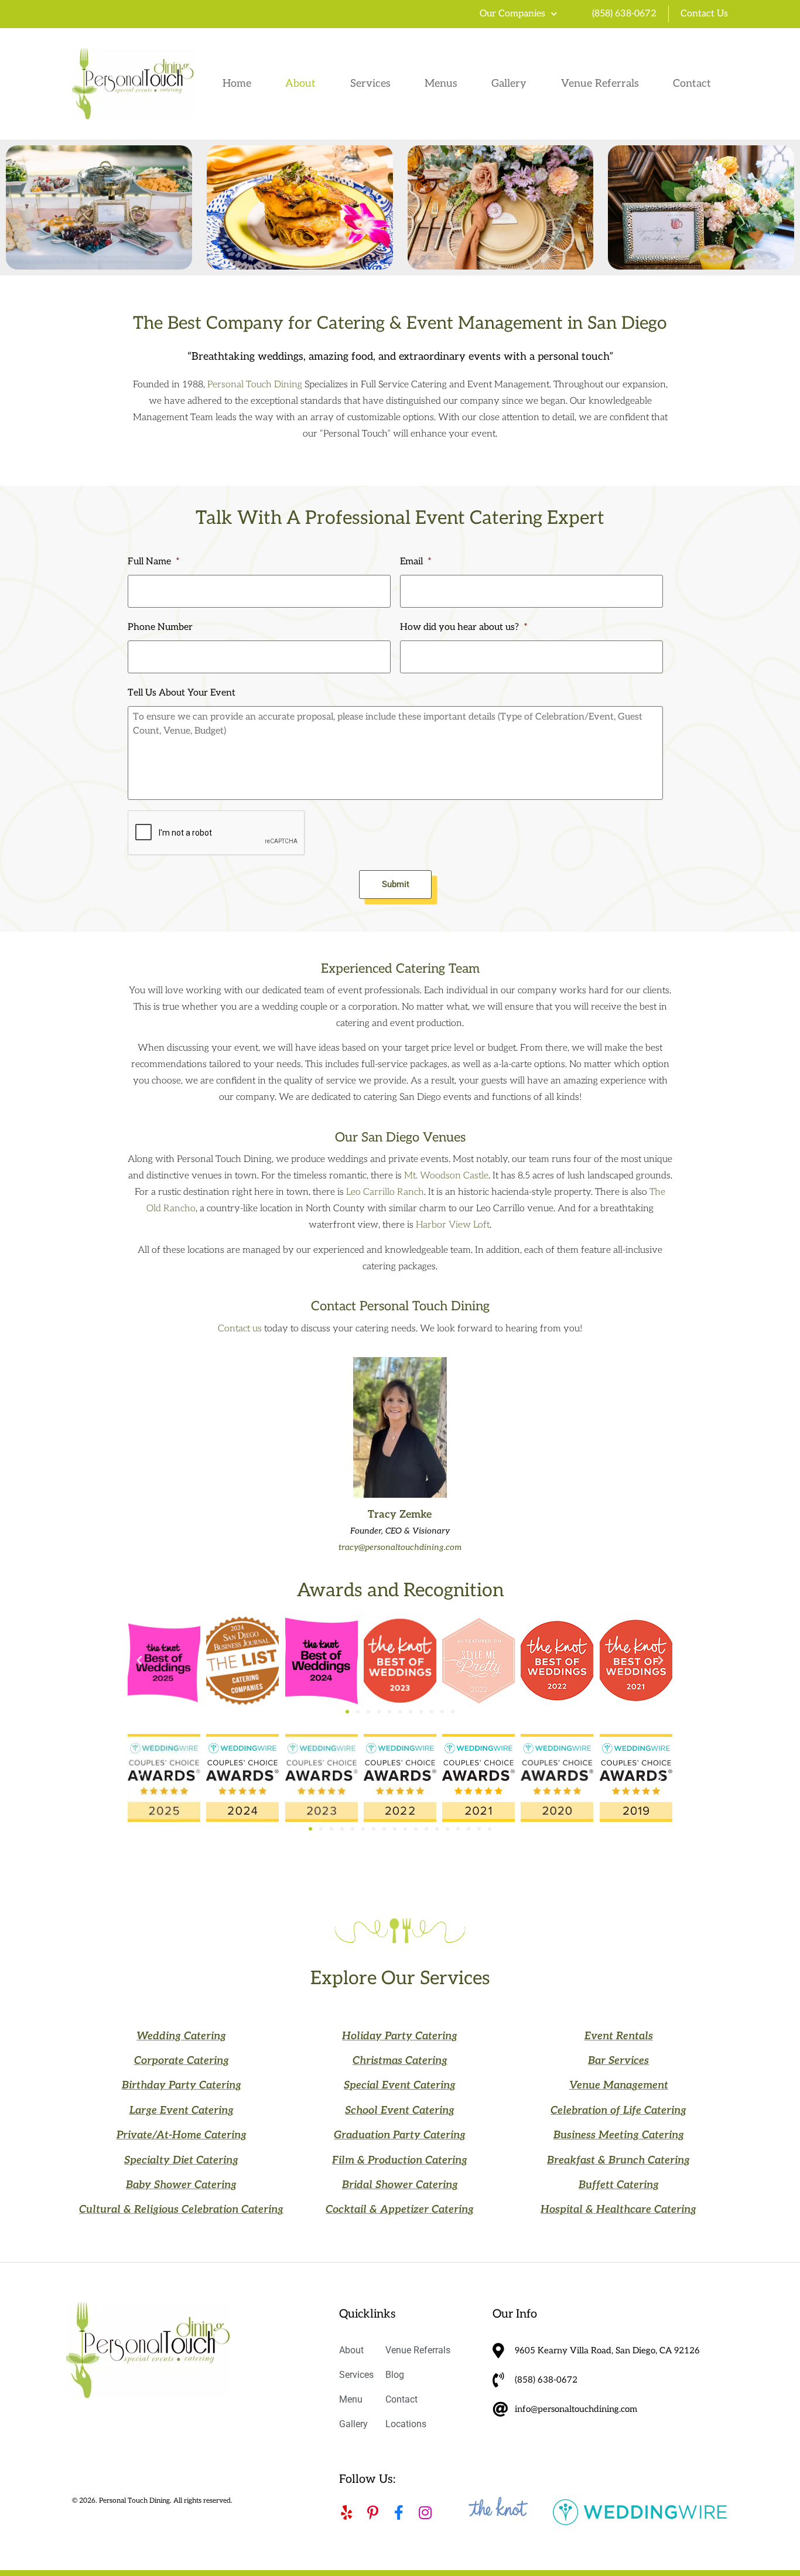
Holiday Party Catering (400, 2036)
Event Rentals (619, 2036)
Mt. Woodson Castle (446, 1176)
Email (416, 562)
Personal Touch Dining (255, 385)
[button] (139, 1661)
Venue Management (619, 2085)
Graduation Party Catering (400, 2135)
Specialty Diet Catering (181, 2160)
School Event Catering (400, 2110)
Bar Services (618, 2061)
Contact (692, 84)
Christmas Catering (400, 2061)
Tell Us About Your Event (182, 693)
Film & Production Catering (400, 2160)
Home (237, 84)
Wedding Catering (181, 2036)
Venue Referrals (600, 84)
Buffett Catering (619, 2185)
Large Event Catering (182, 2110)
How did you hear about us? (464, 627)
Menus (441, 84)
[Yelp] (346, 2512)
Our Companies (512, 14)
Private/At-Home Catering (182, 2135)
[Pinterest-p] (373, 2512)
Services (370, 84)
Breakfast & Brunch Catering (618, 2160)
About (300, 84)
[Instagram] (425, 2512)
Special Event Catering (400, 2085)
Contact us (240, 1329)
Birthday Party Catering (182, 2085)
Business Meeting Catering (619, 2135)
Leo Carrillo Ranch (385, 1192)
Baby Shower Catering (181, 2185)
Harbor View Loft (453, 1225)
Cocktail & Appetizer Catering (400, 2209)
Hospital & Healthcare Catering (618, 2209)
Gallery (509, 84)
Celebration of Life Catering (618, 2110)
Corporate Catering (182, 2061)
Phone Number (160, 627)
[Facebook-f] (399, 2512)
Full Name (154, 562)
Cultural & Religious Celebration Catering (181, 2209)
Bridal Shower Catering (400, 2185)
